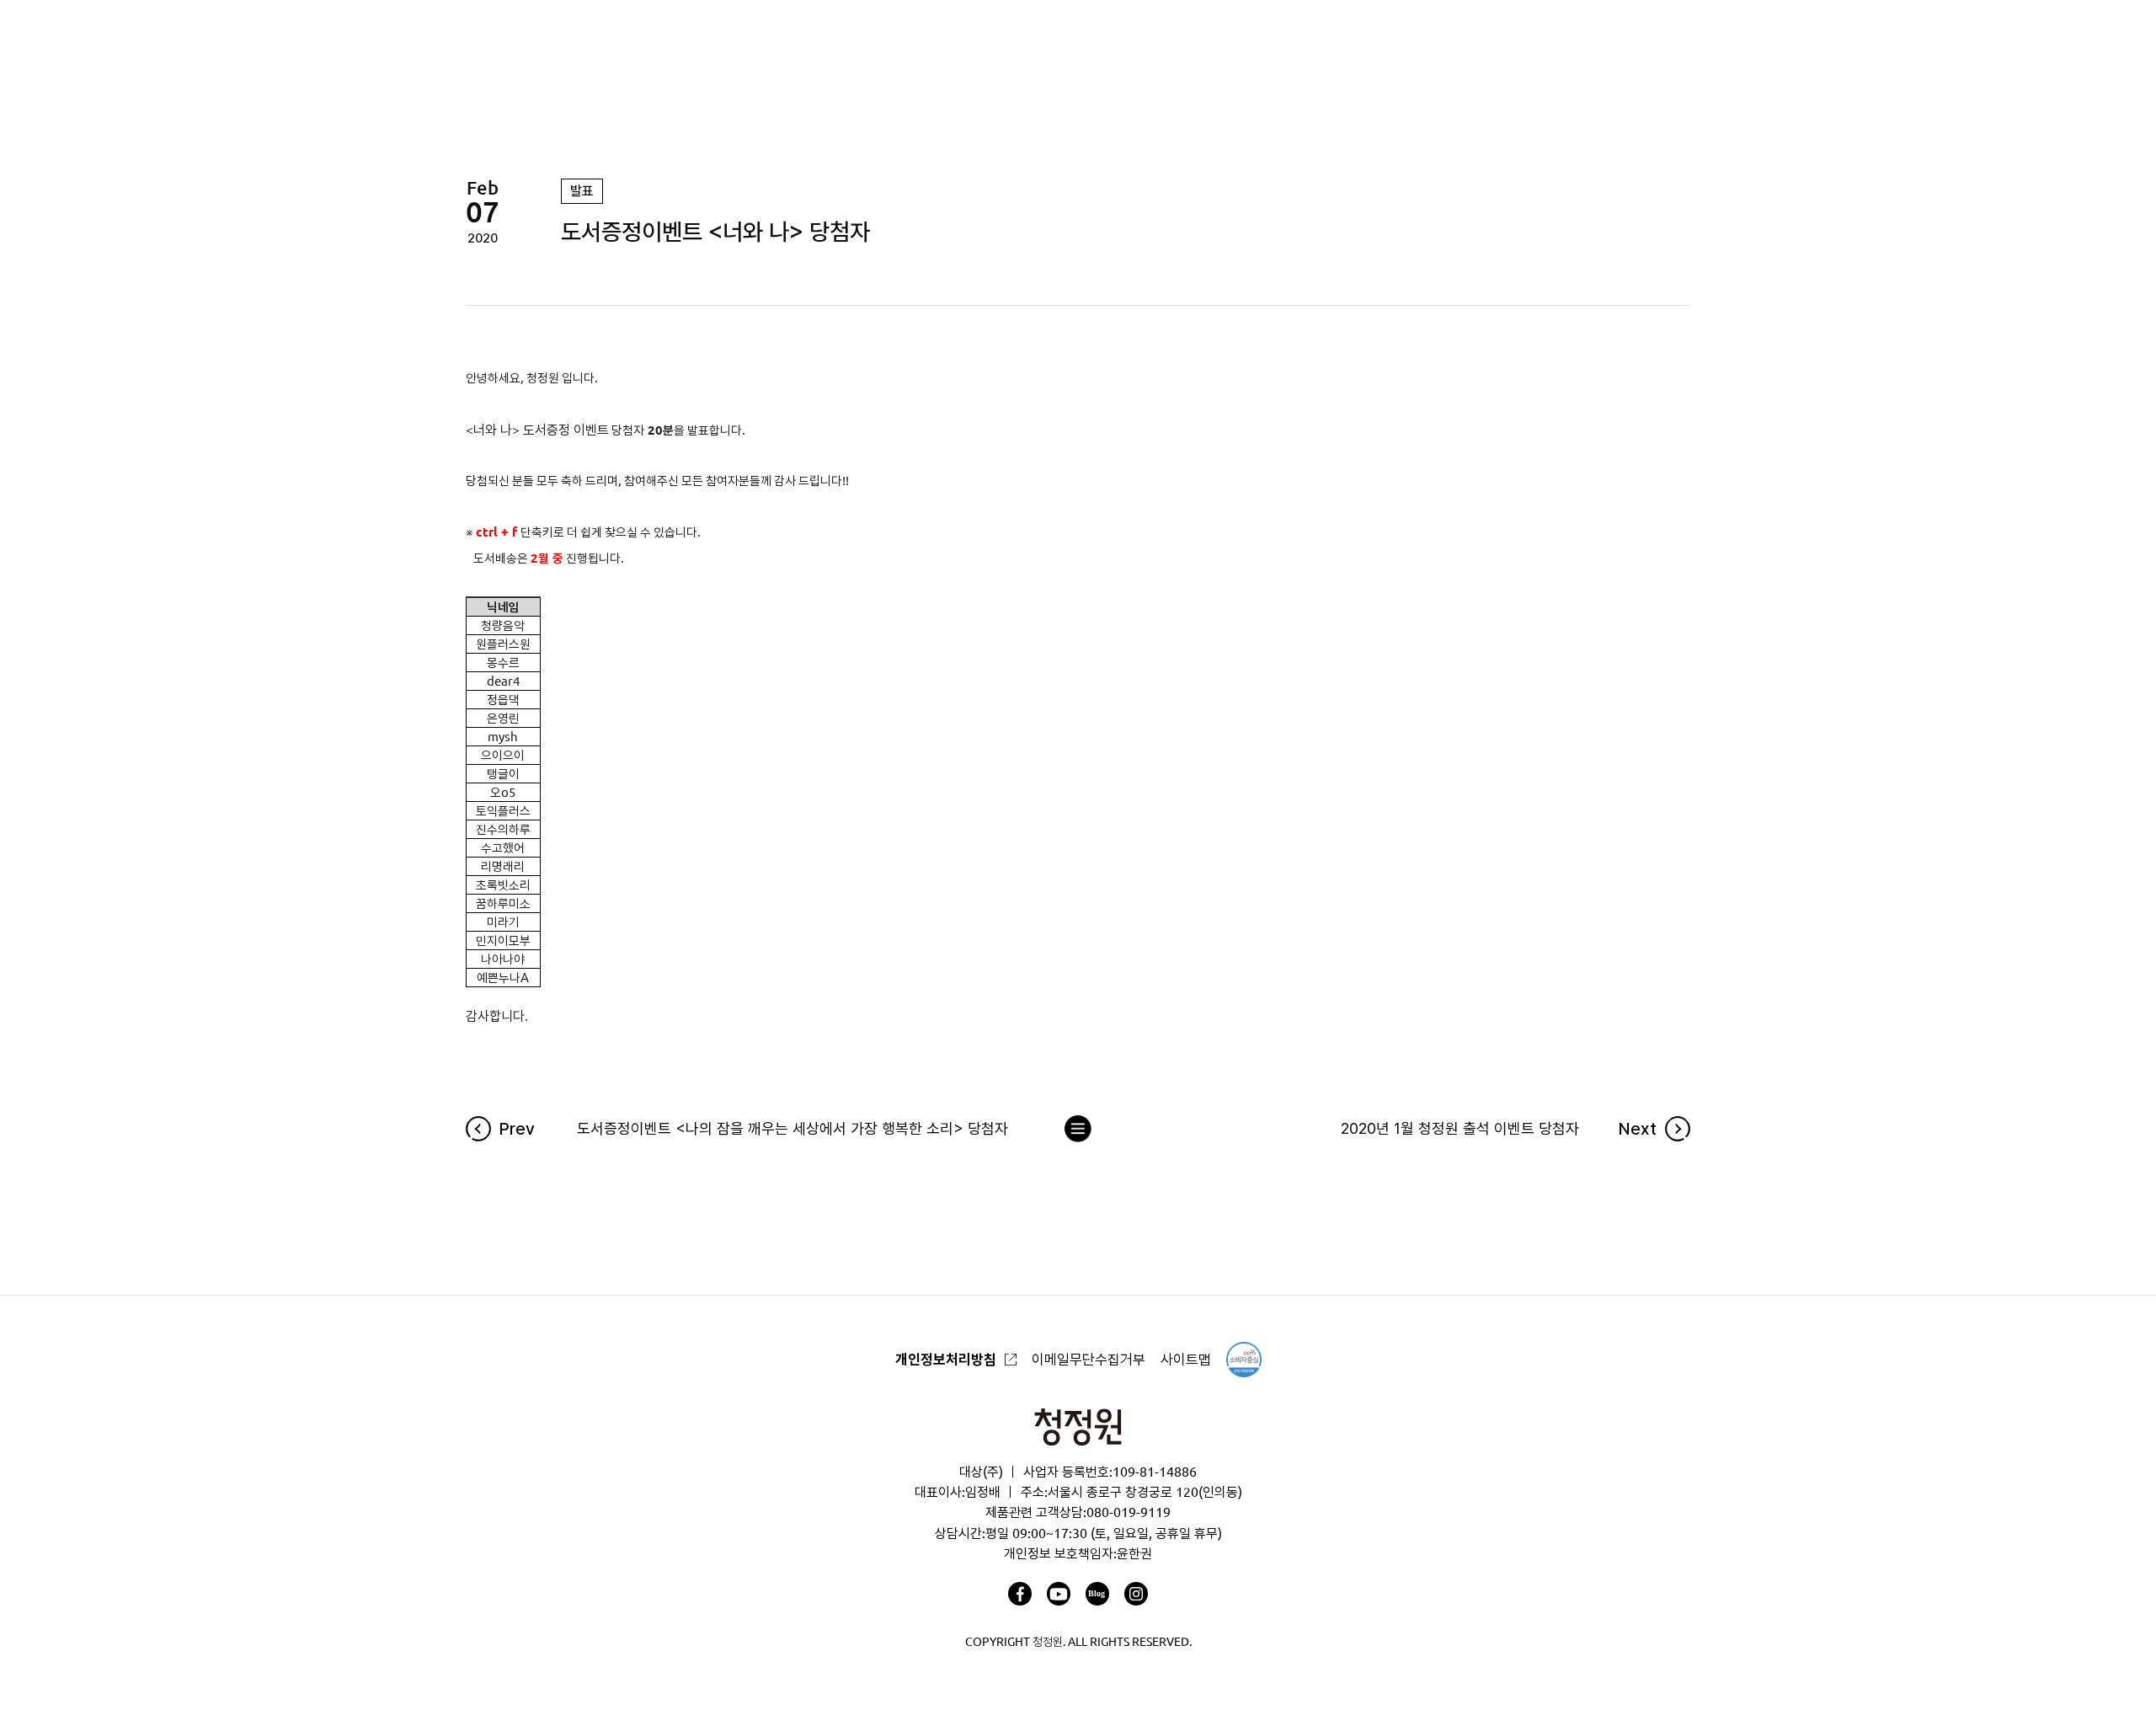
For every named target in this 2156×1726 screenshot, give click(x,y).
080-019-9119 (1129, 1512)
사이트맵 (1186, 1359)
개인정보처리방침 (946, 1359)
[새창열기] (1020, 1594)
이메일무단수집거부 (1089, 1359)
